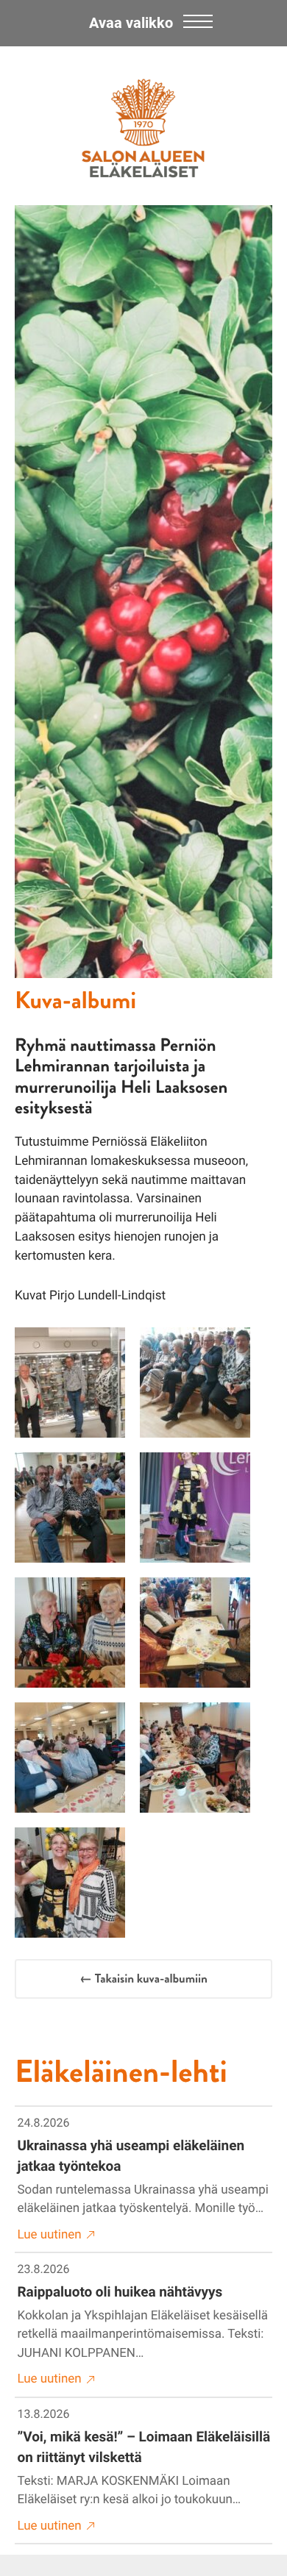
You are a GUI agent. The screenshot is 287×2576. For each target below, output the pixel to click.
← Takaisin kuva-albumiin (143, 1979)
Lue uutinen (50, 2235)
